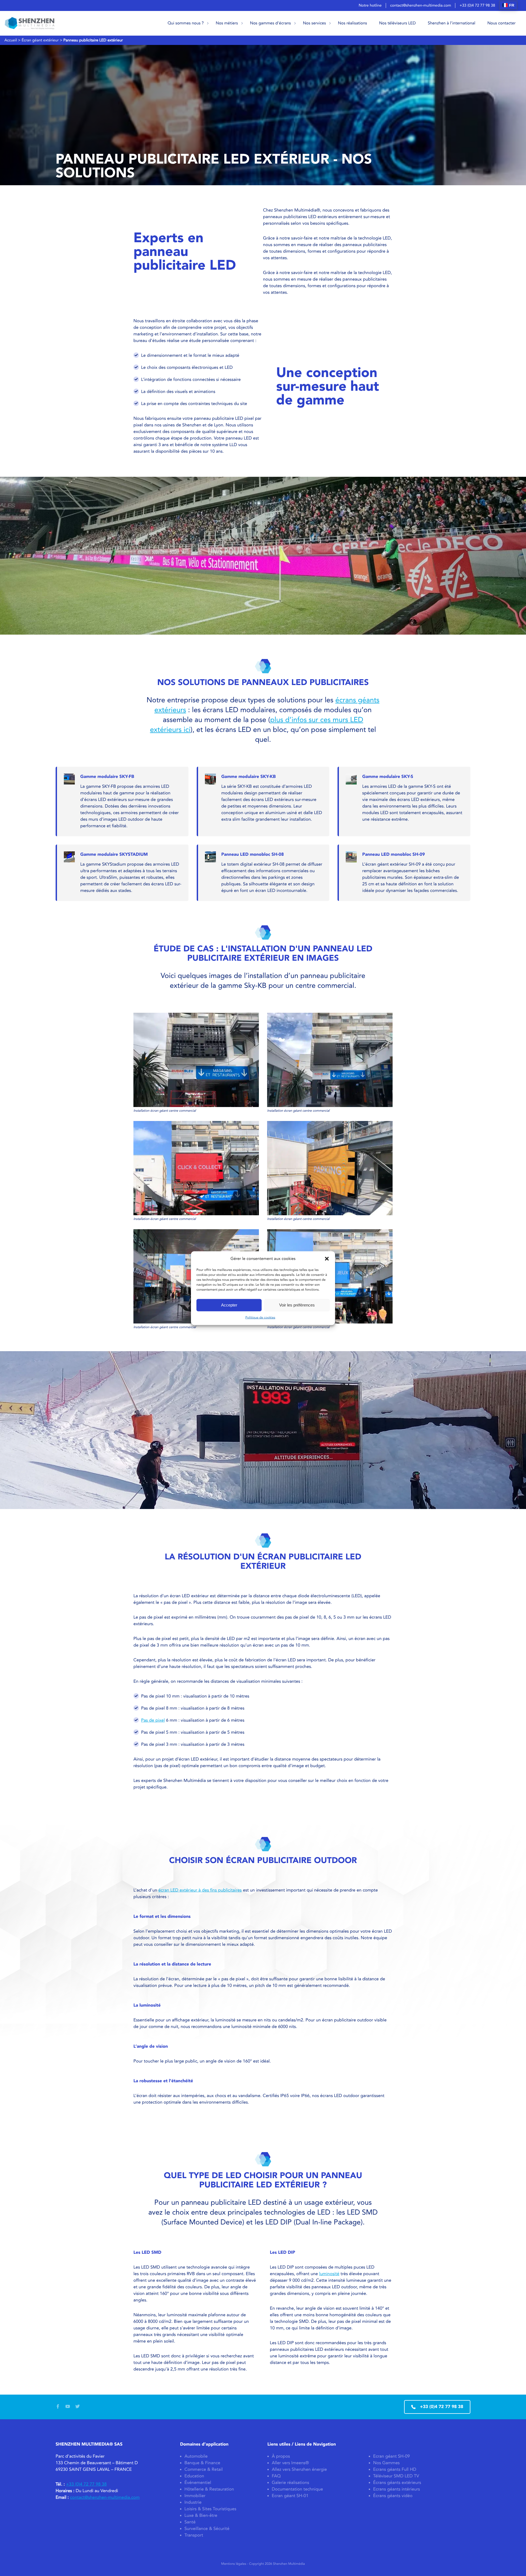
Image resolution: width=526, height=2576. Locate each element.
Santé (190, 2522)
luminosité (329, 2274)
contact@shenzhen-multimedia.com (421, 5)
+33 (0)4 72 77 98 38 (477, 5)
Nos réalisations (353, 23)
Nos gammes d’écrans (271, 23)
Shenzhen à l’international (452, 23)
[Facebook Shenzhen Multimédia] (58, 2407)
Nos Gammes (386, 2463)
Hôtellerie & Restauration (209, 2489)
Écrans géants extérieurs (397, 2483)
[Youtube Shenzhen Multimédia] (68, 2407)
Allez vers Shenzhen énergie (299, 2470)
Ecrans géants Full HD (395, 2470)
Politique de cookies (260, 1317)
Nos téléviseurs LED (398, 23)
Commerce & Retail (204, 2470)
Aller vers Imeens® (290, 2463)
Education (194, 2476)
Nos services (315, 23)
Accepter (229, 1305)
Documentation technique (297, 2489)
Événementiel (198, 2483)
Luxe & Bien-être (201, 2516)
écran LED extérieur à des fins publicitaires (200, 1890)
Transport (194, 2535)
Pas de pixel (153, 1720)
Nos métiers (227, 23)
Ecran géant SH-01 (290, 2496)
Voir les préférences (297, 1305)
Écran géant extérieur (40, 40)
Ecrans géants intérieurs (397, 2489)
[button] (327, 1259)
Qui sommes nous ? (186, 23)
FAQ (276, 2476)
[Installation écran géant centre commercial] (196, 1063)
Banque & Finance (202, 2463)
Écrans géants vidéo (393, 2496)
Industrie (193, 2502)
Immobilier (195, 2496)
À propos (281, 2456)
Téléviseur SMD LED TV (396, 2476)
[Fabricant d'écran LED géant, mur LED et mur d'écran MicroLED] (30, 23)
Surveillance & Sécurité (207, 2529)
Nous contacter (501, 23)
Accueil (11, 40)
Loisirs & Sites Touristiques (210, 2509)
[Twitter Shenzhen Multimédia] (78, 2407)
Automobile (196, 2456)
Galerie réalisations (290, 2483)
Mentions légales (234, 2564)
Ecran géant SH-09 (391, 2456)
